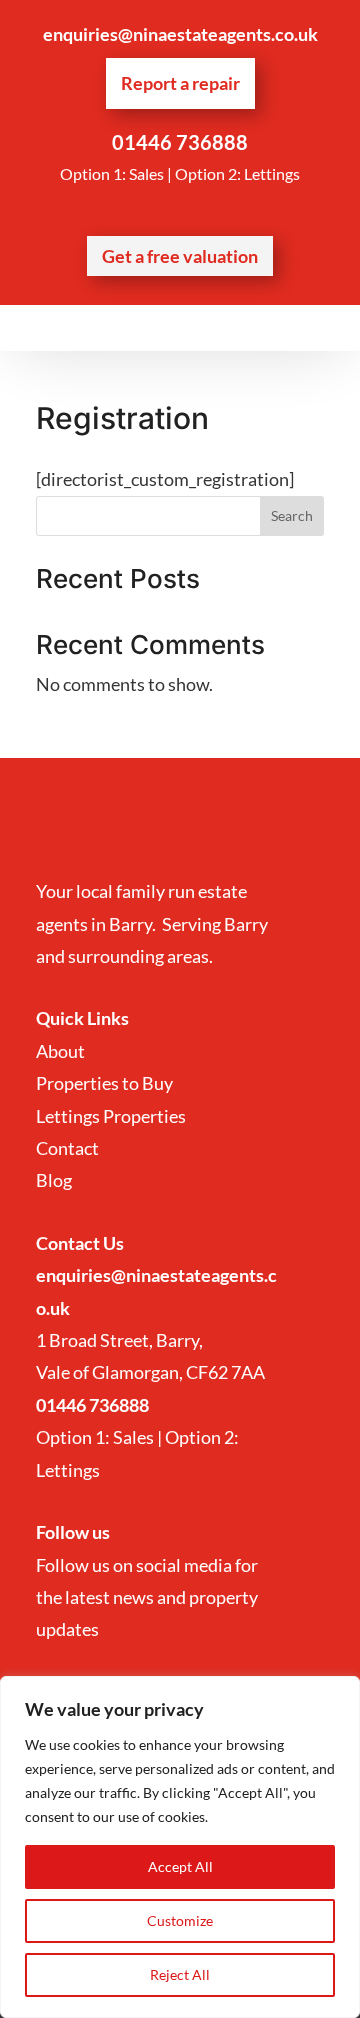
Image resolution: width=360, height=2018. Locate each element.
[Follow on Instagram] (200, 212)
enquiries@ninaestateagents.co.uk (180, 34)
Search (292, 515)
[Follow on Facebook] (160, 212)
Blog (54, 1180)
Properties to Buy (104, 1083)
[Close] (339, 1693)
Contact (69, 1148)
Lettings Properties (111, 1116)
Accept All (180, 1866)
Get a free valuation (180, 256)
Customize (180, 1920)
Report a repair (180, 83)
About (62, 1051)
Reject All (180, 1974)
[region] (180, 1847)
